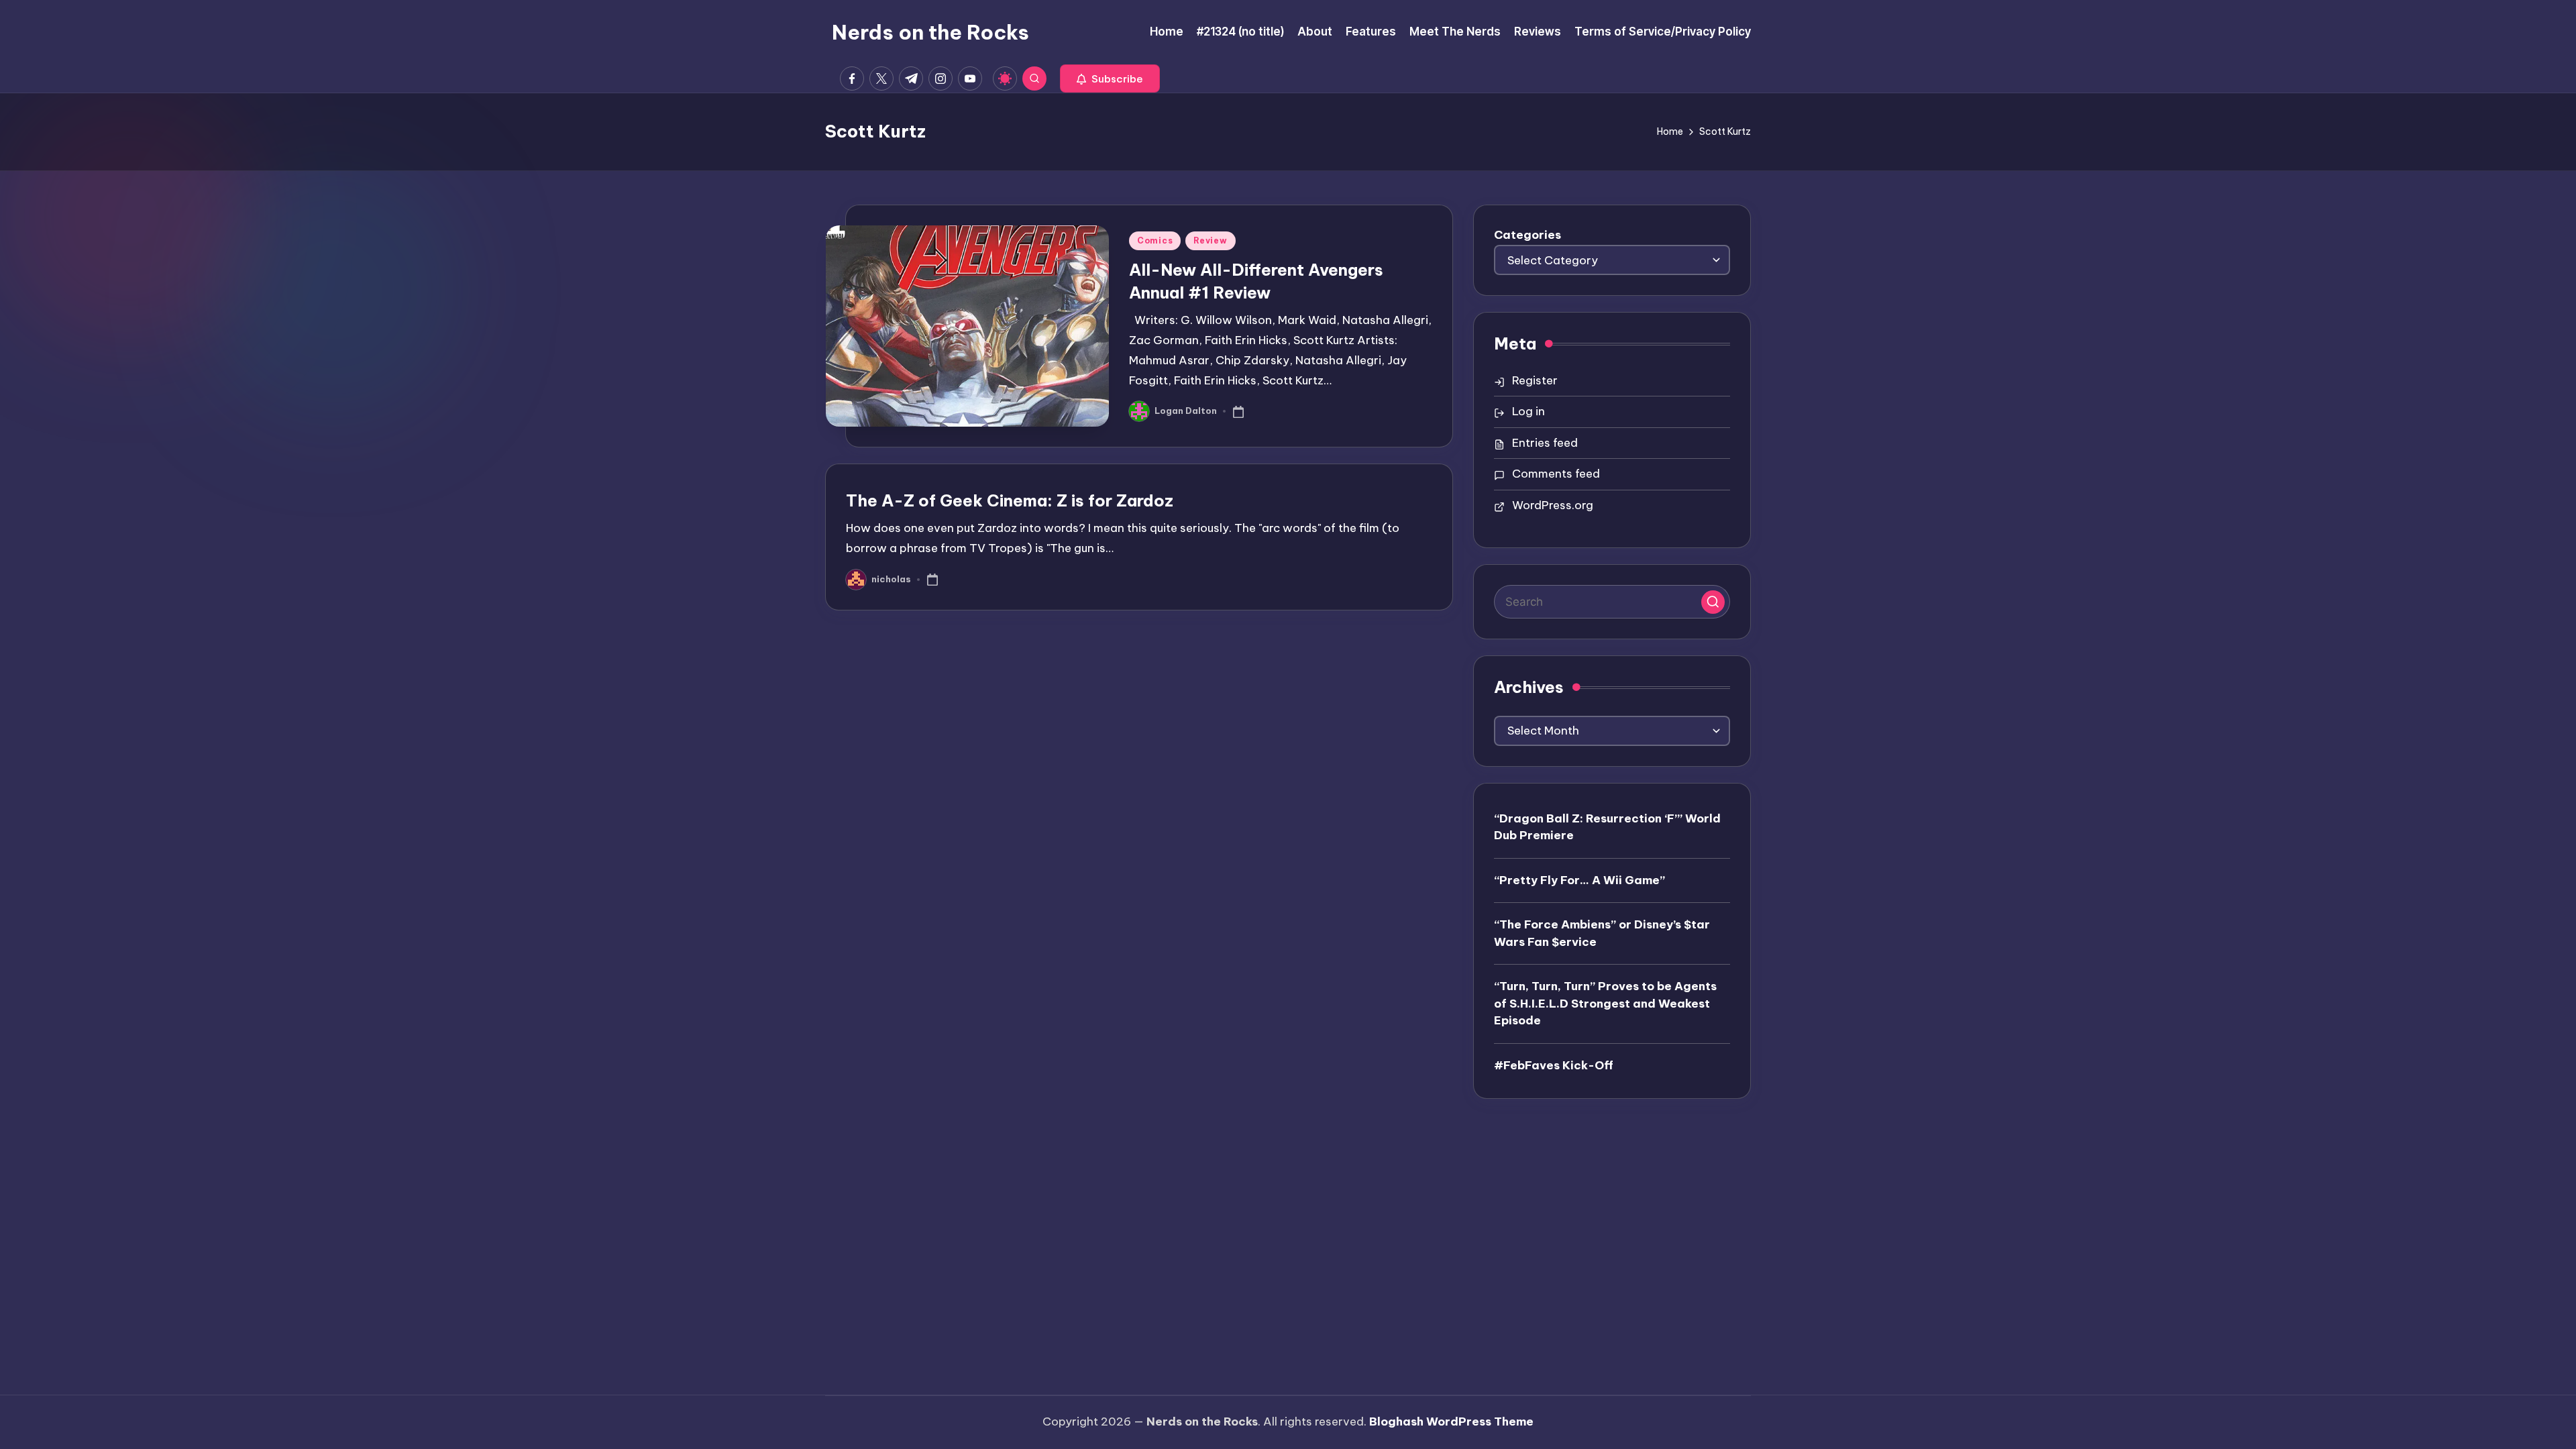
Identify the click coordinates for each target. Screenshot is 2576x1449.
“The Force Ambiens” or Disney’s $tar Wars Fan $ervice (1602, 933)
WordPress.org (1553, 505)
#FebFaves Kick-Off (1554, 1065)
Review (1210, 240)
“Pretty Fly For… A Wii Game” (1579, 880)
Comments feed (1556, 474)
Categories (1527, 235)
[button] (1110, 78)
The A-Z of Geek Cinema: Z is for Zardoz (1010, 500)
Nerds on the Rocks (930, 32)
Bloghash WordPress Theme (1451, 1421)
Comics (1155, 240)
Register (1535, 380)
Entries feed (1545, 443)
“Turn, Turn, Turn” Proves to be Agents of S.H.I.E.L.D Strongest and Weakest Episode (1605, 1003)
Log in (1528, 411)
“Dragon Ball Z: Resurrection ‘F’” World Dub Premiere (1607, 827)
